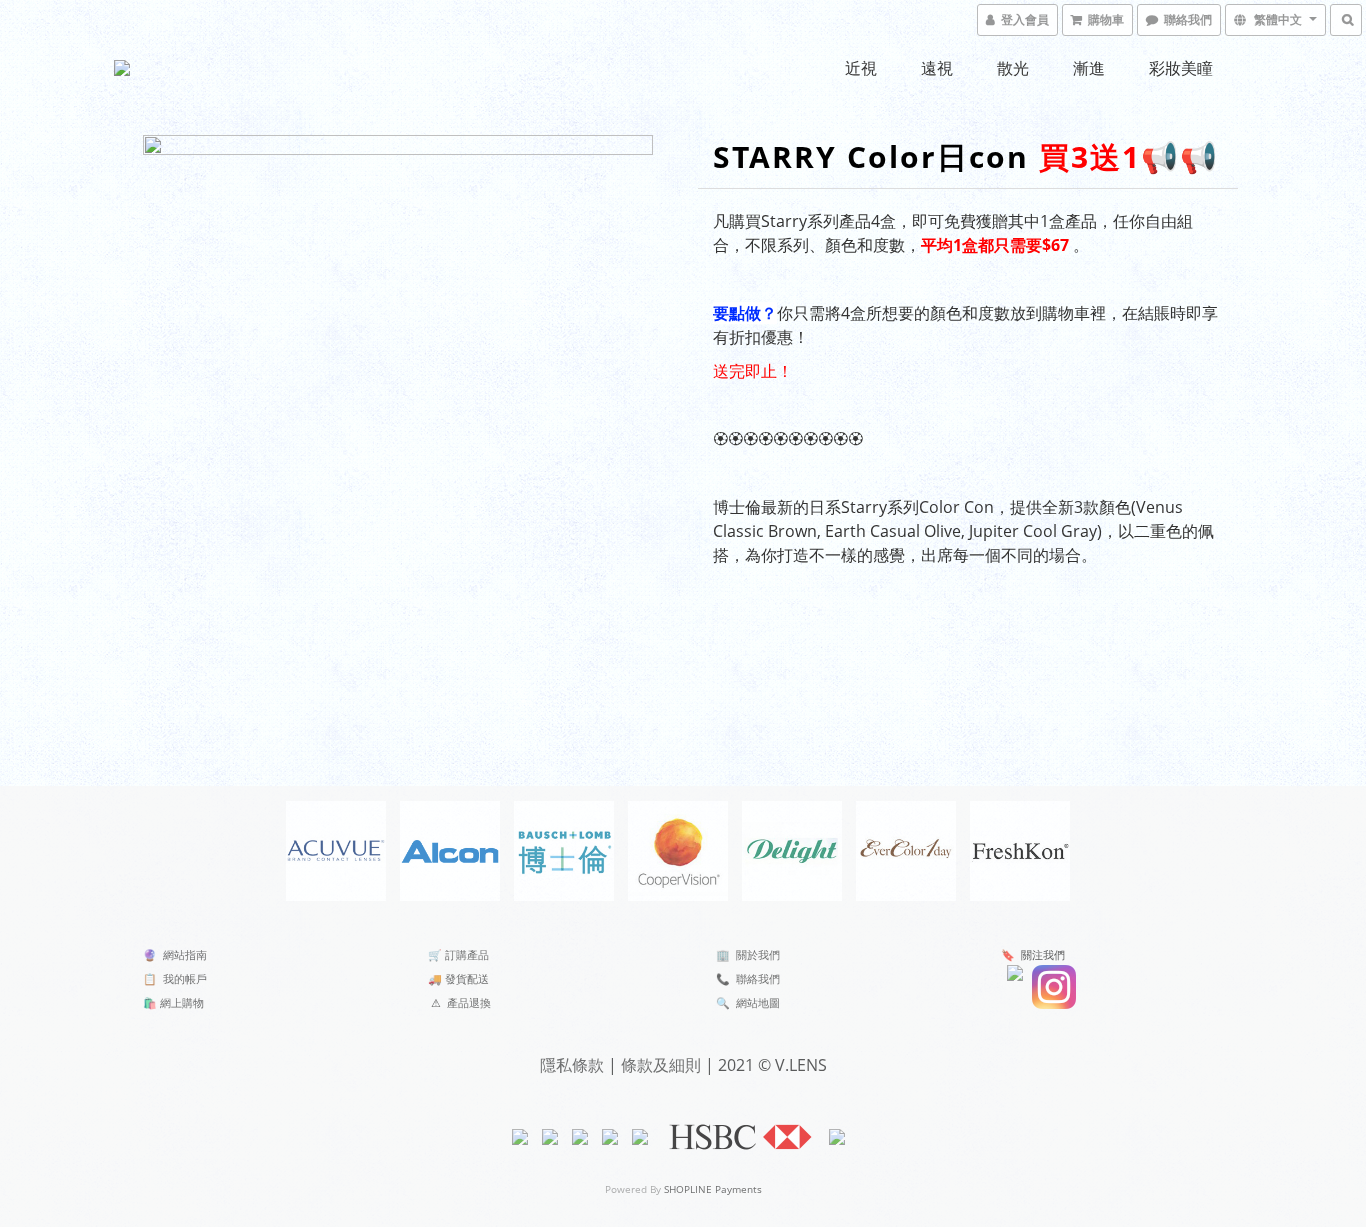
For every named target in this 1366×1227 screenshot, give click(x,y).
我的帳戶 (185, 978)
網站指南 (185, 954)
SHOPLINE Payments (713, 1189)
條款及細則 (661, 1065)
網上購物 (182, 1002)
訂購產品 (467, 954)
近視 (861, 68)
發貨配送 (467, 978)
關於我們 (758, 954)
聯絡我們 (758, 978)
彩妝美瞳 (1181, 68)
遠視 (937, 68)
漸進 (1089, 68)
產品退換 (469, 1002)
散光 (1013, 68)
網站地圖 (758, 1002)
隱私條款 (572, 1065)
